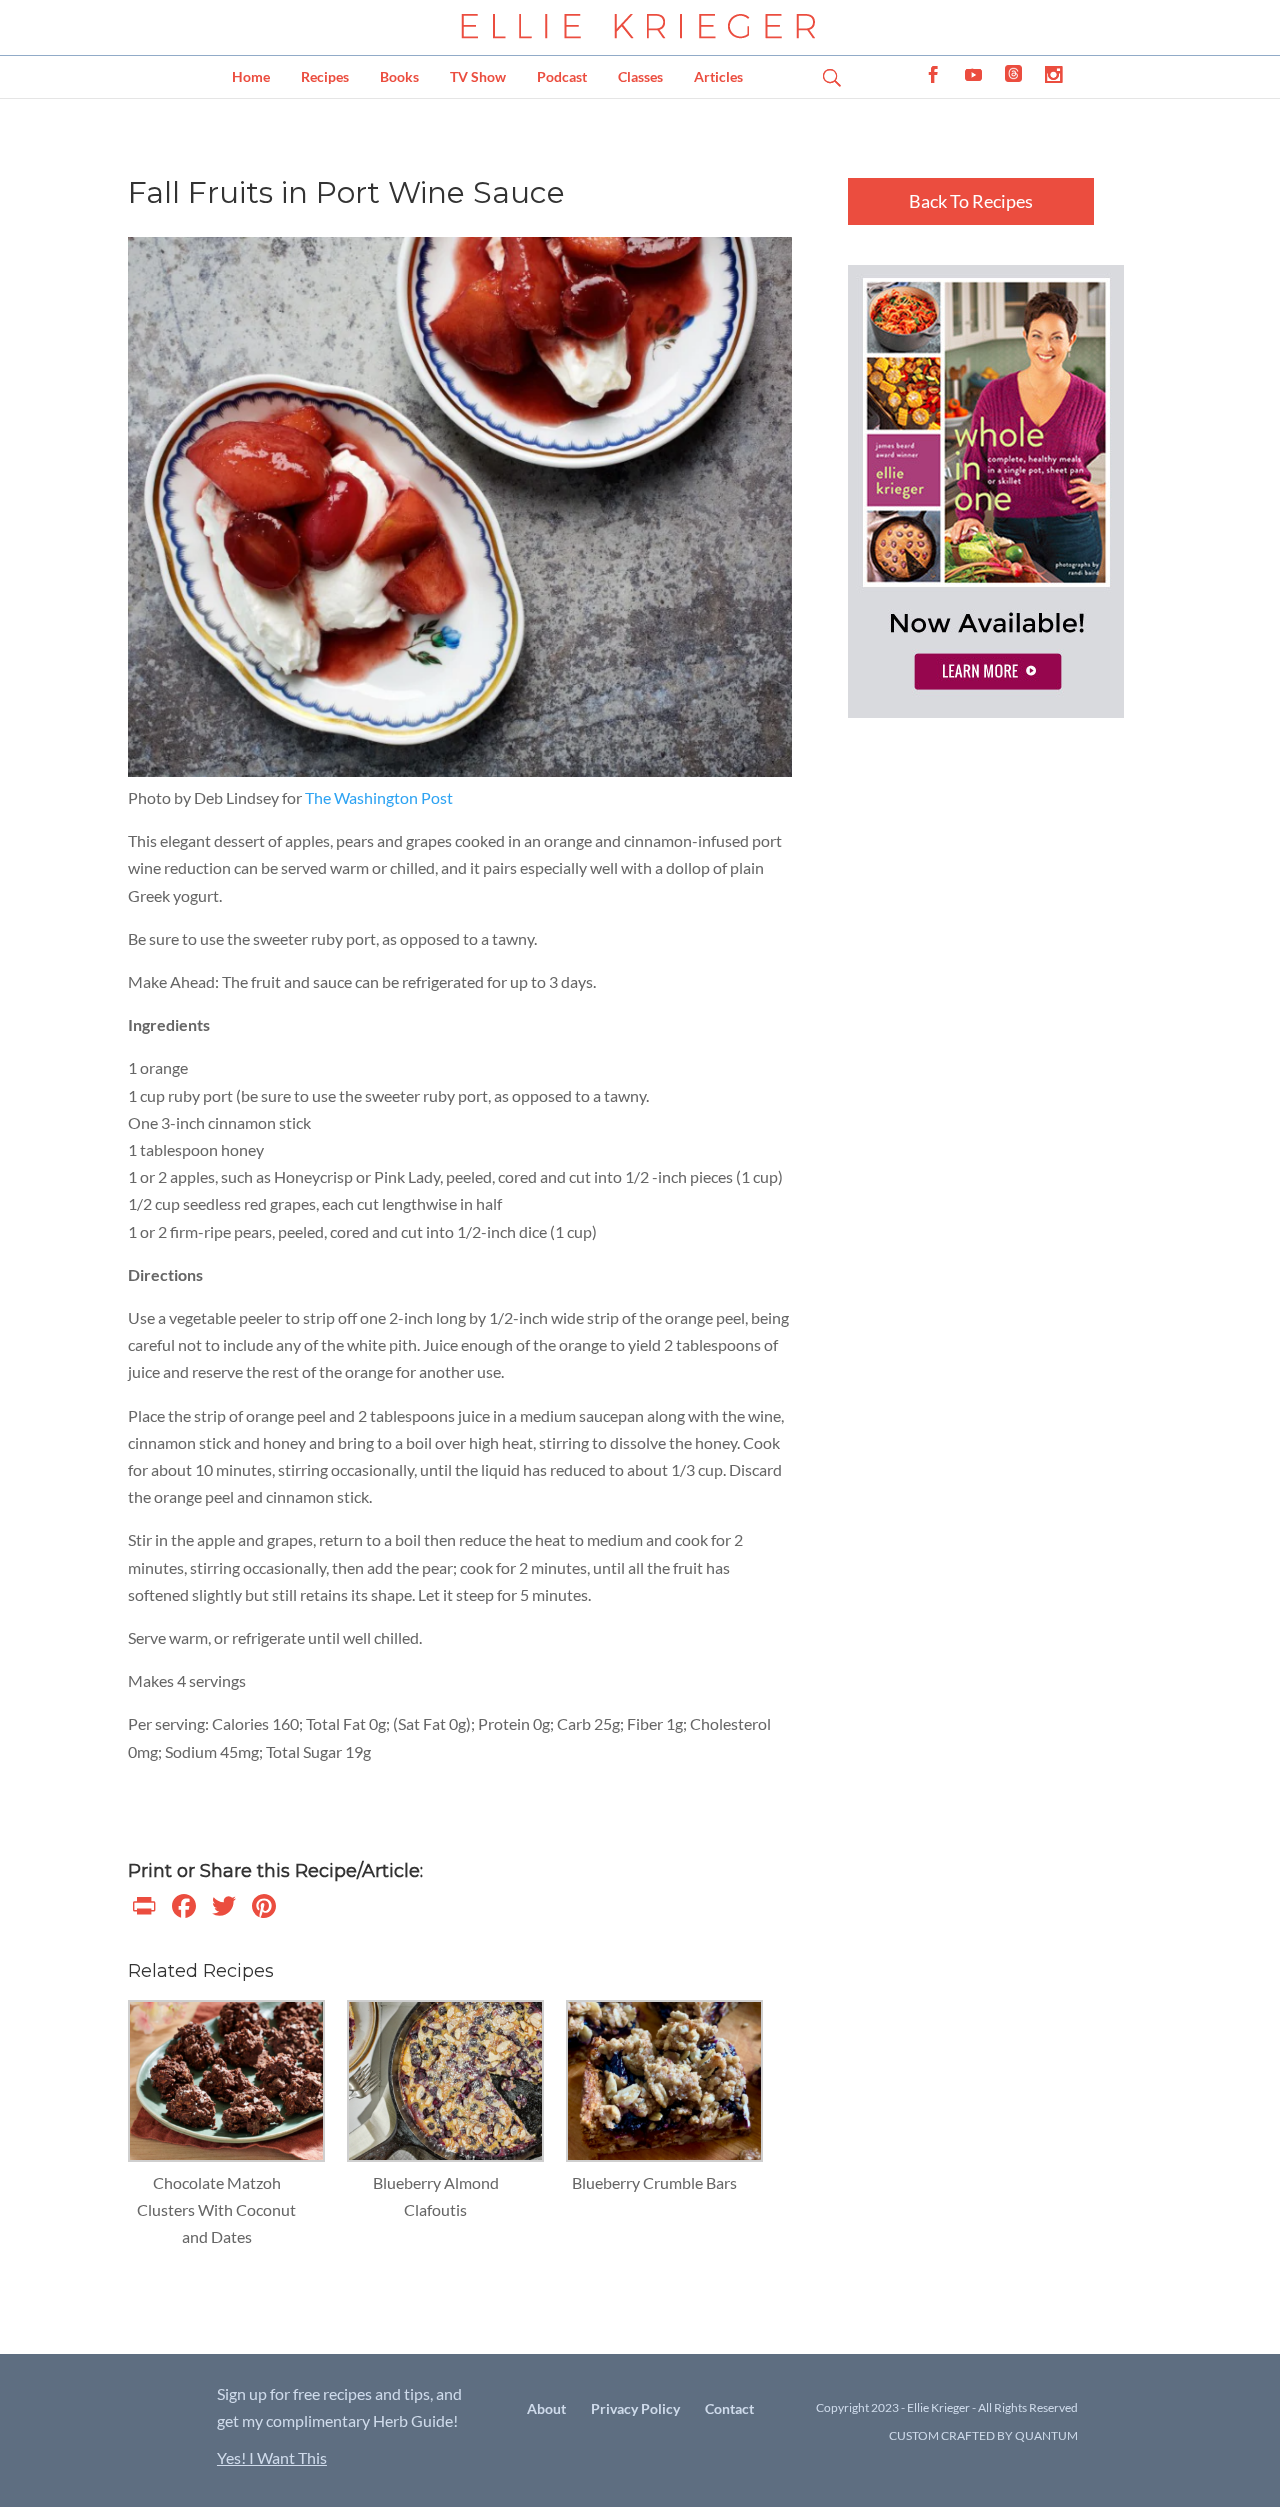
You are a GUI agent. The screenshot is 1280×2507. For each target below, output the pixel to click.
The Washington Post (379, 797)
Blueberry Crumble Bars (654, 2182)
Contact (729, 2408)
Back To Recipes (971, 201)
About (546, 2408)
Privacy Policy (635, 2408)
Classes (640, 76)
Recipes (325, 76)
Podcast (562, 76)
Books (399, 76)
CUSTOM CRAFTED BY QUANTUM (983, 2435)
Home (251, 76)
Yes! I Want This (272, 2457)
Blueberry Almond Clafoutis (436, 2196)
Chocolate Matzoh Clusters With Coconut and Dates (216, 2209)
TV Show (478, 76)
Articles (718, 76)
